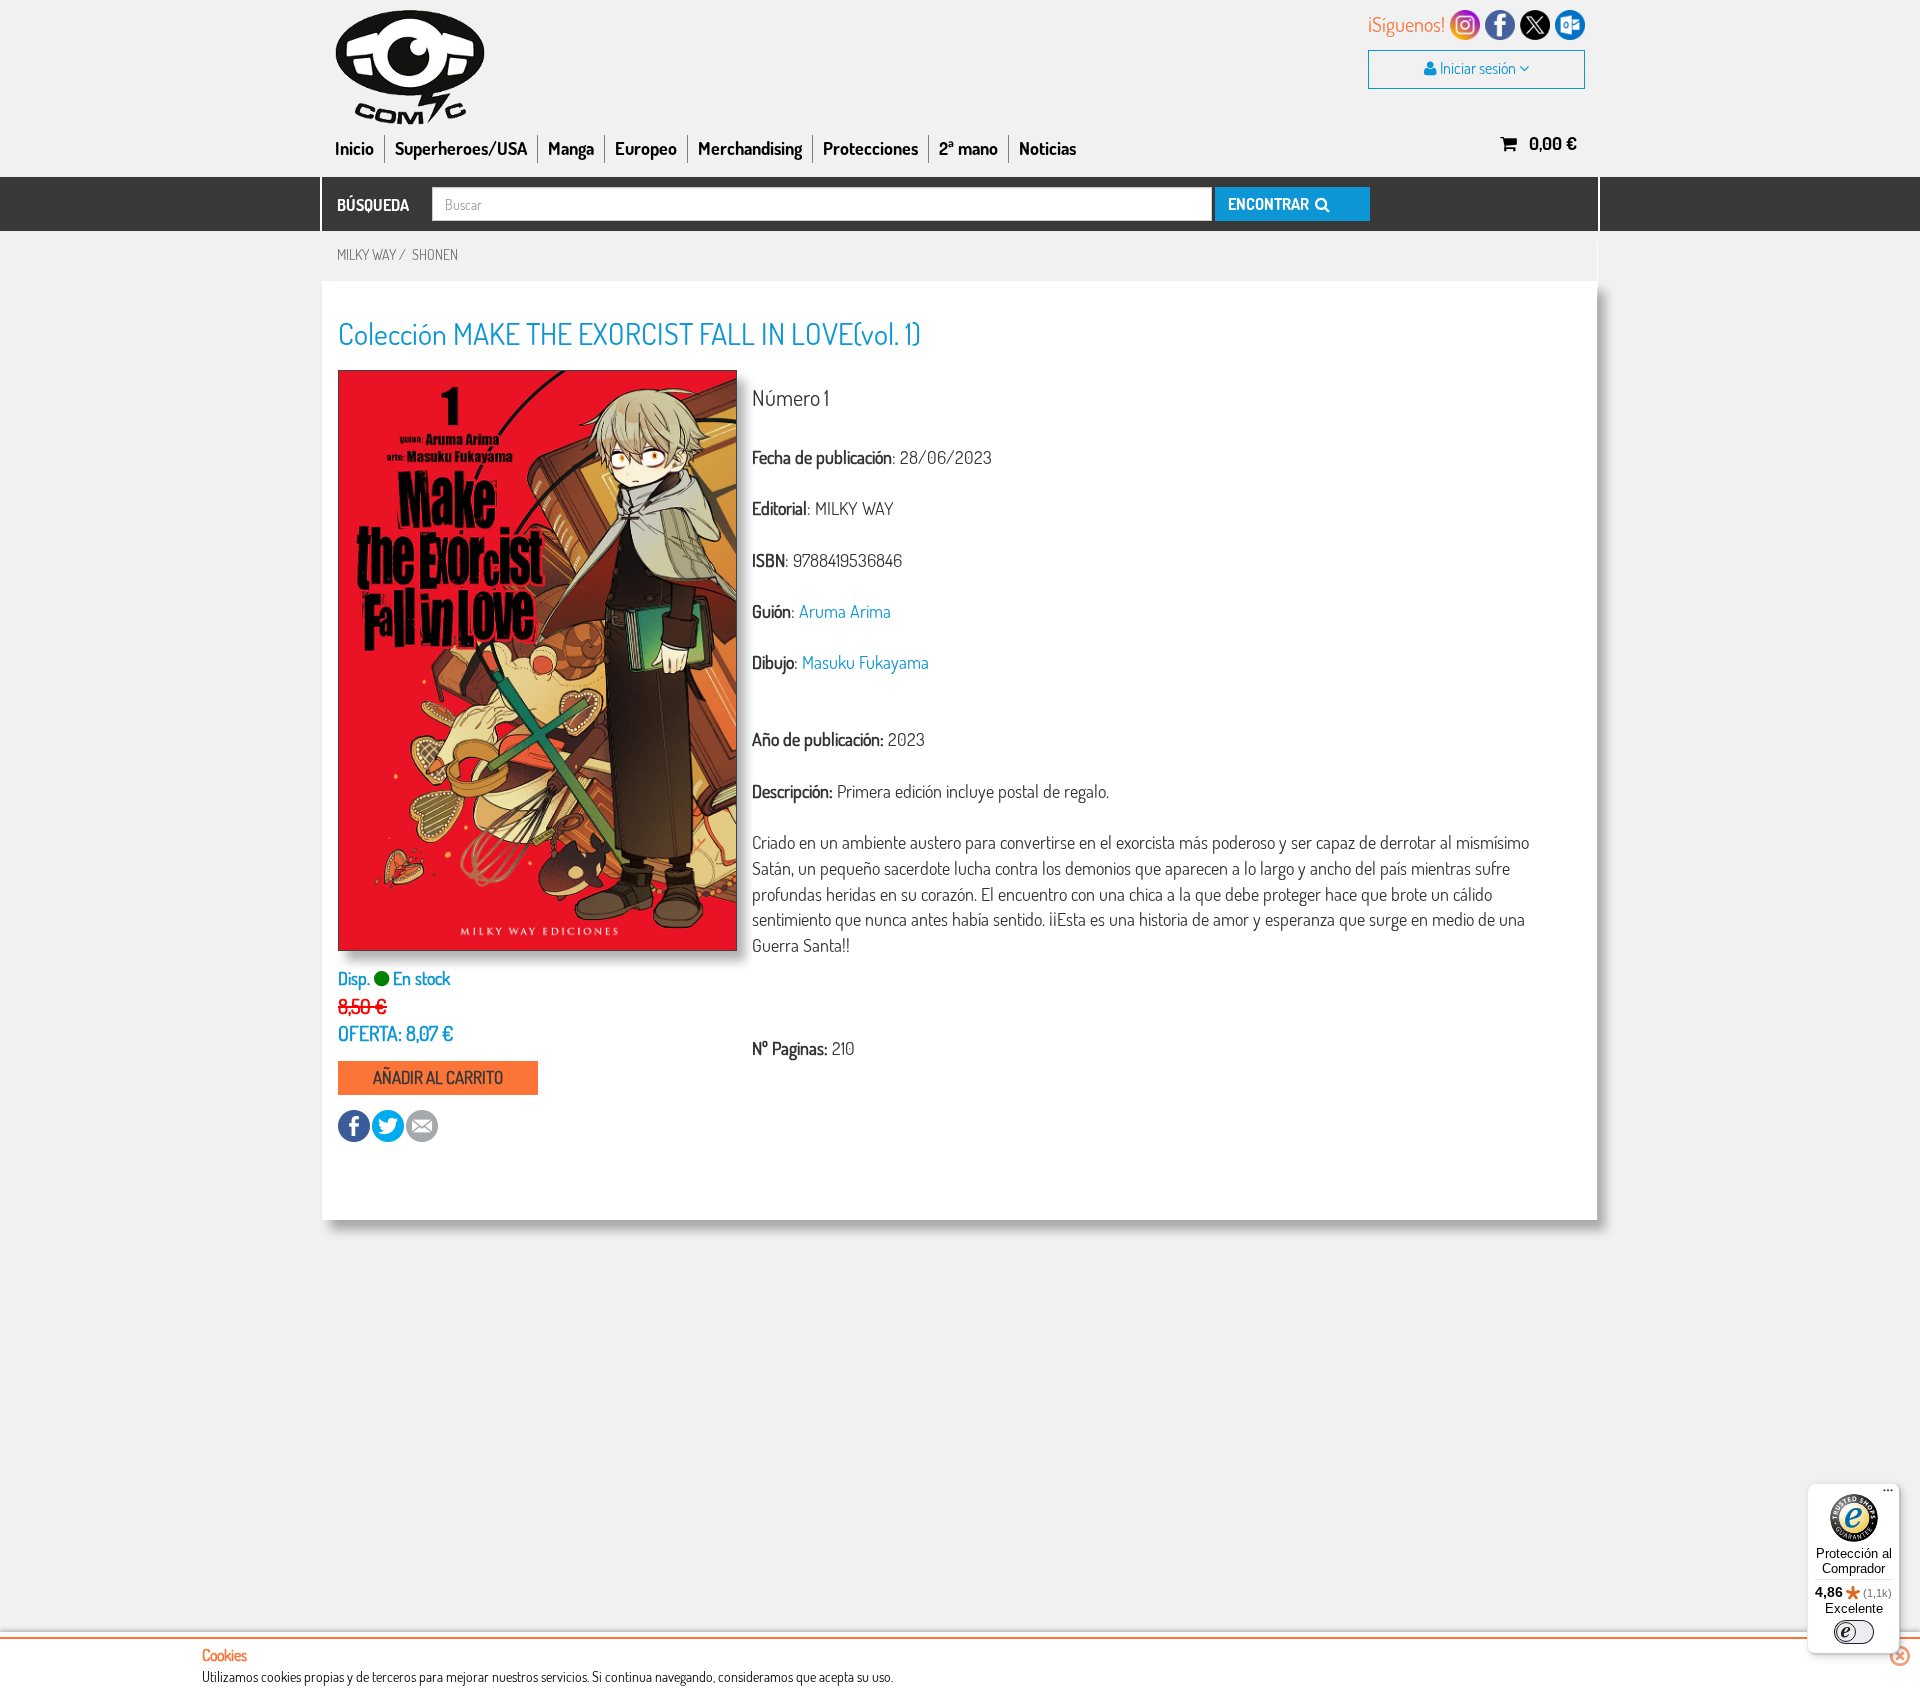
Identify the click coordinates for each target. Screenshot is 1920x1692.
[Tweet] (389, 1124)
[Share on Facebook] (355, 1124)
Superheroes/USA (461, 148)
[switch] (1854, 1632)
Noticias (1047, 148)
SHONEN (435, 254)
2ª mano (968, 148)
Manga (571, 148)
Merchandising (750, 148)
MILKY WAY (366, 254)
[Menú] (1888, 1495)
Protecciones (870, 148)
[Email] (422, 1124)
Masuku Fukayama (865, 662)
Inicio (354, 148)
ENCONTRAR (1270, 204)
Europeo (646, 148)
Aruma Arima (845, 611)
